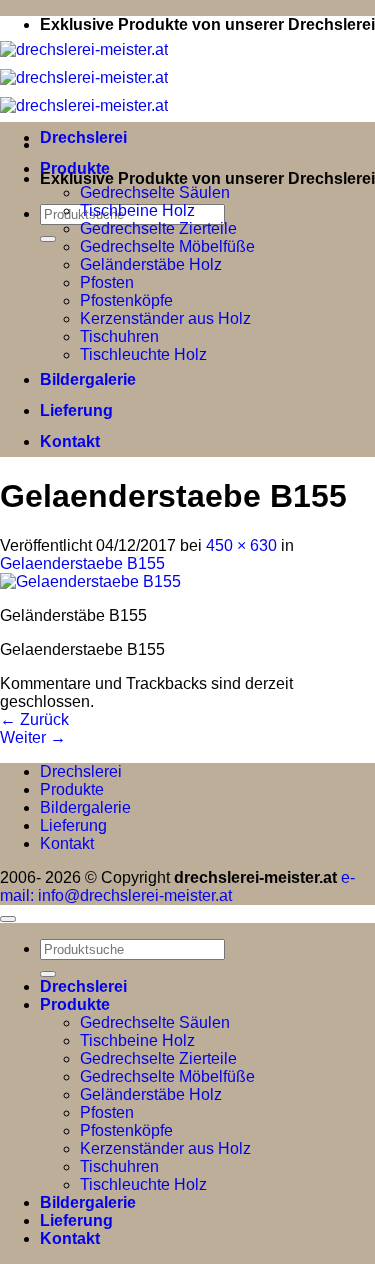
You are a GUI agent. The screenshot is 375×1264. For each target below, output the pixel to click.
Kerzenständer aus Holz (165, 318)
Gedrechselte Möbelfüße (167, 246)
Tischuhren (119, 336)
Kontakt (70, 441)
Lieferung (76, 410)
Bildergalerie (88, 379)
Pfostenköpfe (126, 300)
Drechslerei (83, 137)
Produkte (75, 168)
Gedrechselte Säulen (155, 192)
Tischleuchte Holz (143, 354)
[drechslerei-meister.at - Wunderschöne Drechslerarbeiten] (84, 77)
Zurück (34, 719)
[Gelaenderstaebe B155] (90, 581)
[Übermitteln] (48, 239)
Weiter (33, 737)
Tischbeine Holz (137, 210)
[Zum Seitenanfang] (8, 919)
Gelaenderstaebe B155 (82, 563)
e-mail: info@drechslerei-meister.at (177, 886)
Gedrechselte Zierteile (158, 228)
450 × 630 (241, 545)
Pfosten (107, 282)
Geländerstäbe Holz (151, 264)
